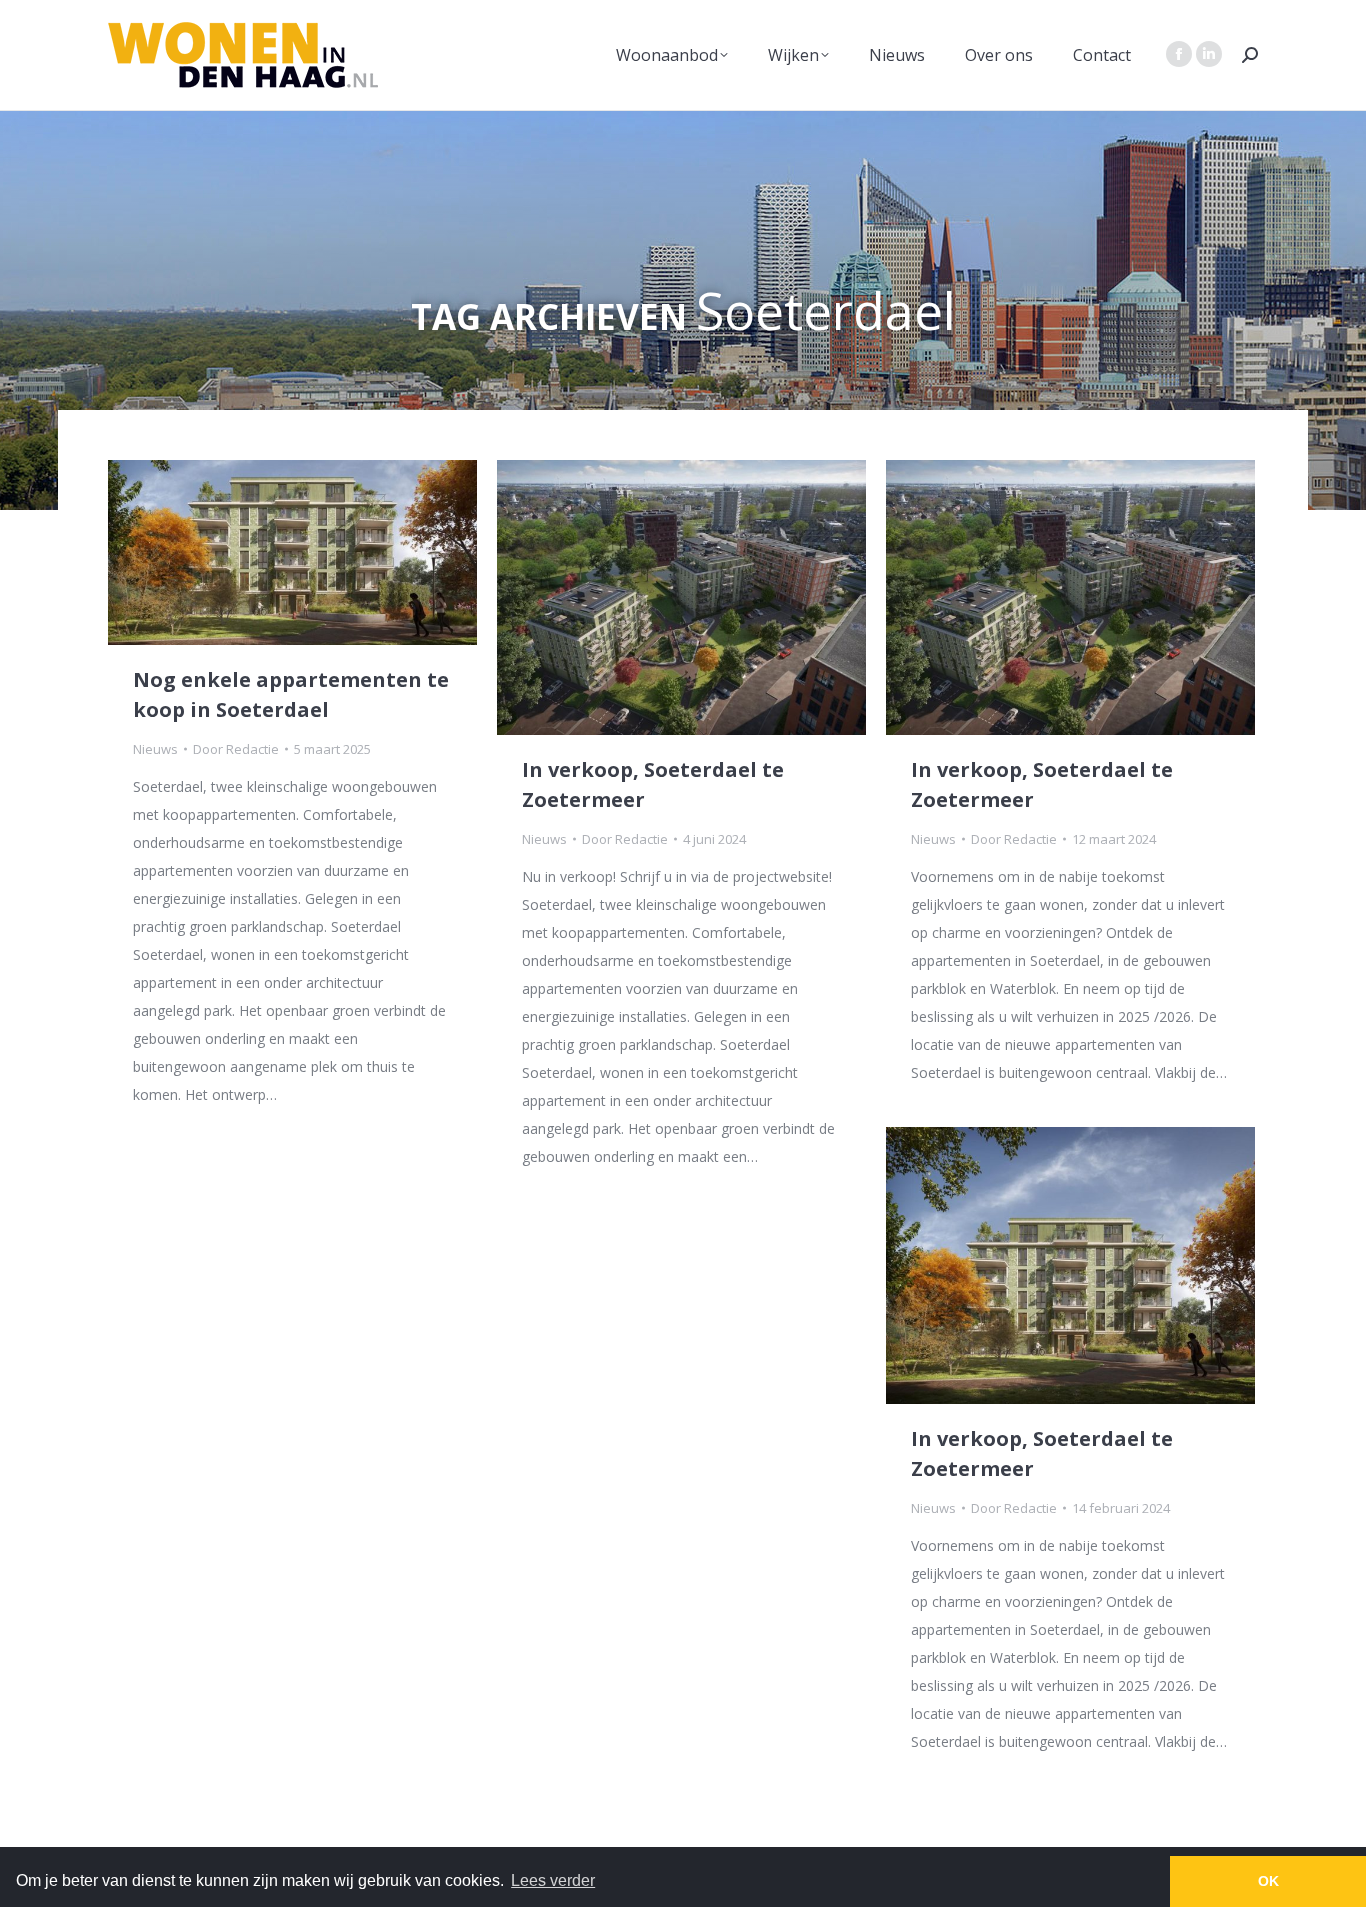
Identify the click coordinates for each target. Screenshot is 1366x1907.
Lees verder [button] (553, 1880)
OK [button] (1268, 1881)
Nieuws (155, 749)
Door (236, 749)
